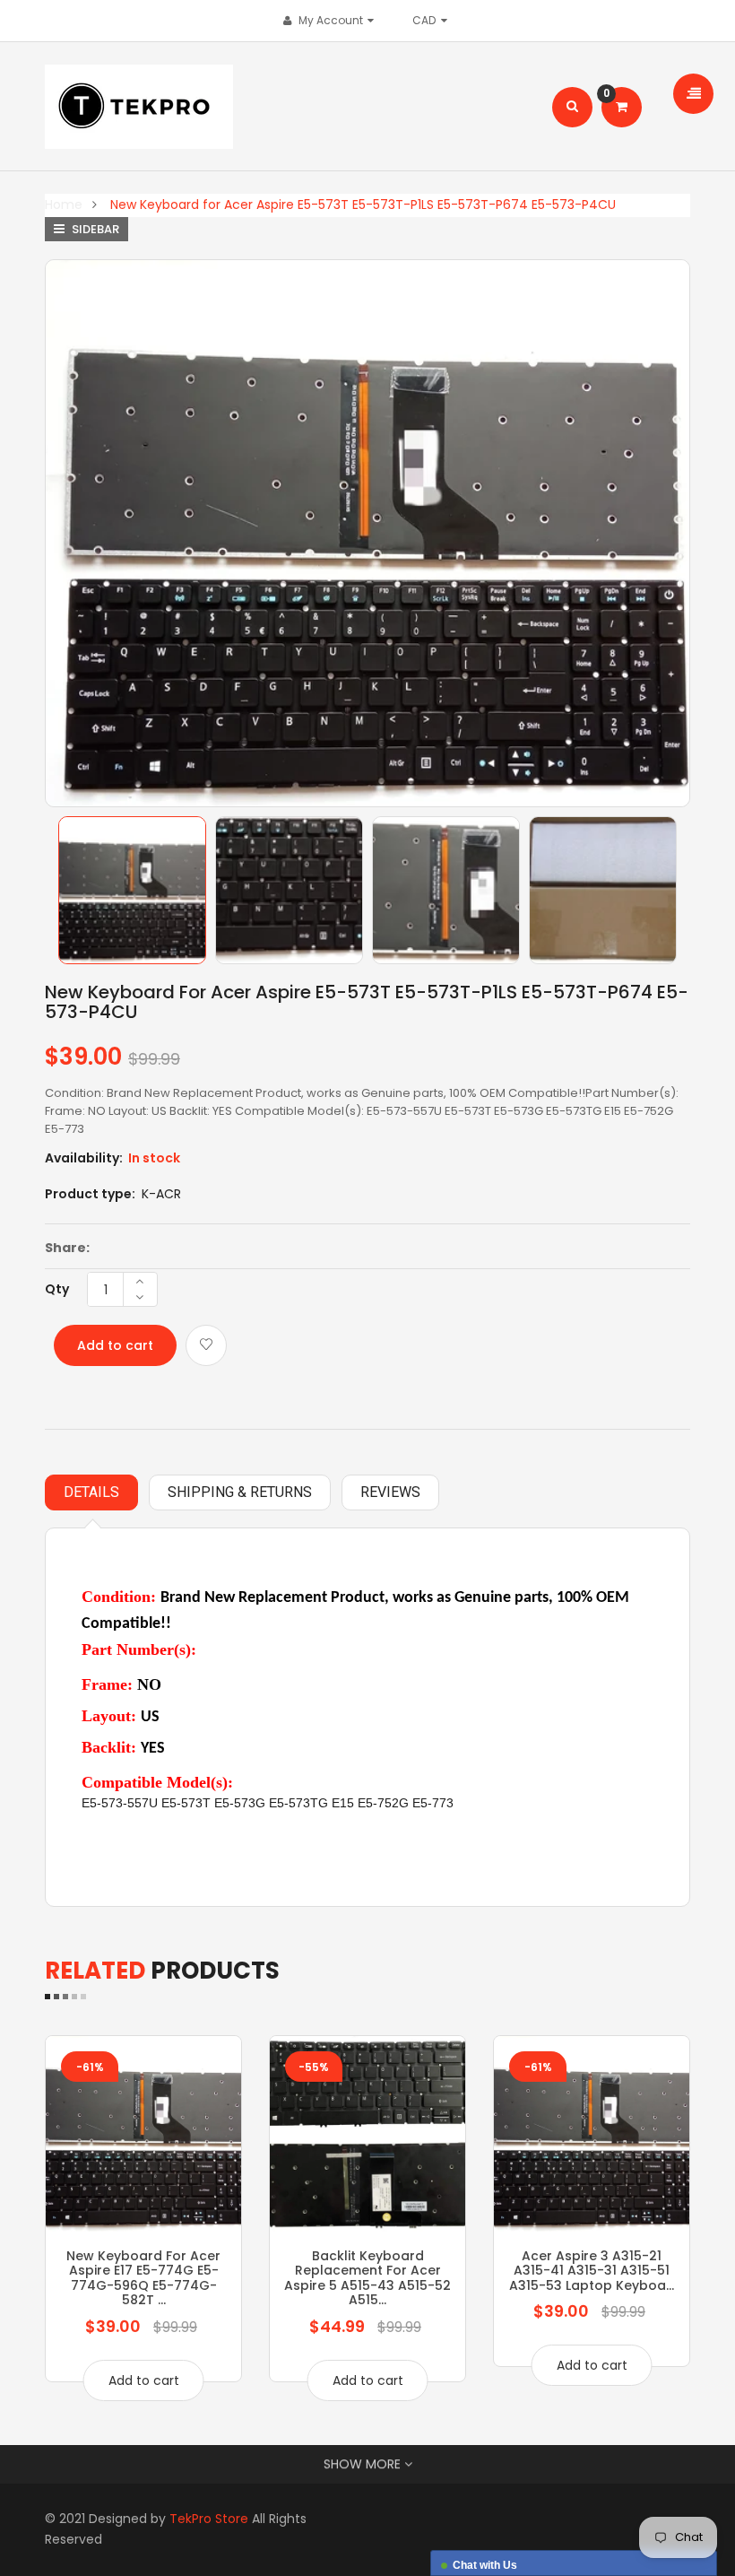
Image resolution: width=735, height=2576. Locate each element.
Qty (57, 1289)
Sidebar (94, 229)
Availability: (84, 1158)
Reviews (390, 1492)
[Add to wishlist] (206, 1345)
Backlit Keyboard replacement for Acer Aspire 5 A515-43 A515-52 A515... (367, 2278)
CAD (428, 20)
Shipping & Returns (240, 1492)
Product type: (90, 1194)
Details (91, 1492)
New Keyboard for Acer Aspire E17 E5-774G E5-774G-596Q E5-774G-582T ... (143, 2278)
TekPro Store (209, 2519)
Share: (67, 1248)
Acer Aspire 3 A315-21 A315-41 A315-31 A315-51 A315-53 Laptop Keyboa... (592, 2271)
